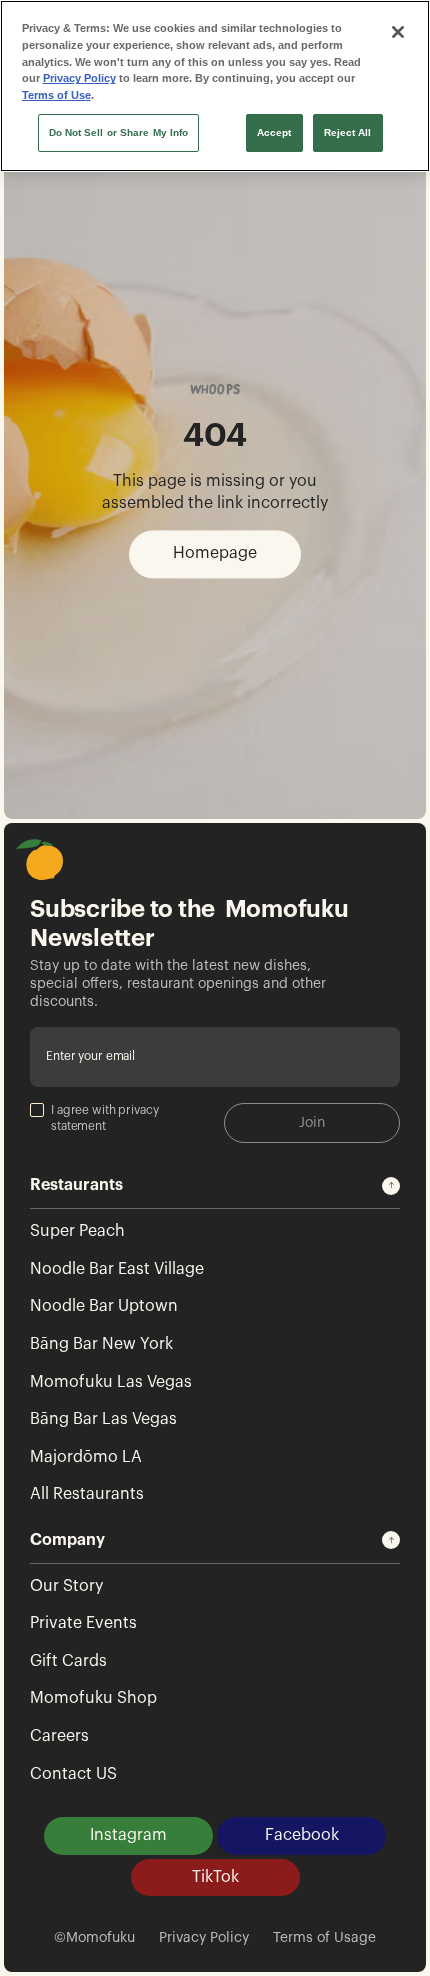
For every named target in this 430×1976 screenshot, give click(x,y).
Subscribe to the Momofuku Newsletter (189, 923)
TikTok (215, 1877)
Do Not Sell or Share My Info (119, 132)
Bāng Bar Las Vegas (103, 1419)
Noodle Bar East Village (117, 1269)
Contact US (73, 1774)
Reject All (348, 132)
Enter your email (90, 1057)
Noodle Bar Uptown (104, 1306)
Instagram (128, 1835)
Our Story (66, 1586)
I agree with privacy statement (105, 1118)
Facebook (302, 1835)
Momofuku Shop (93, 1698)
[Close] (398, 32)
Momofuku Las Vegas (111, 1382)
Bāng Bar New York (101, 1344)
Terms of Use (56, 95)
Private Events (83, 1623)
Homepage (215, 554)
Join (312, 1123)
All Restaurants (87, 1494)
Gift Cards (68, 1661)
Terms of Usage (324, 1938)
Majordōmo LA (86, 1457)
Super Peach (77, 1231)
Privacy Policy (204, 1938)
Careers (59, 1736)
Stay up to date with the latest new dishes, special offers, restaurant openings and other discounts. (178, 984)
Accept (274, 132)
